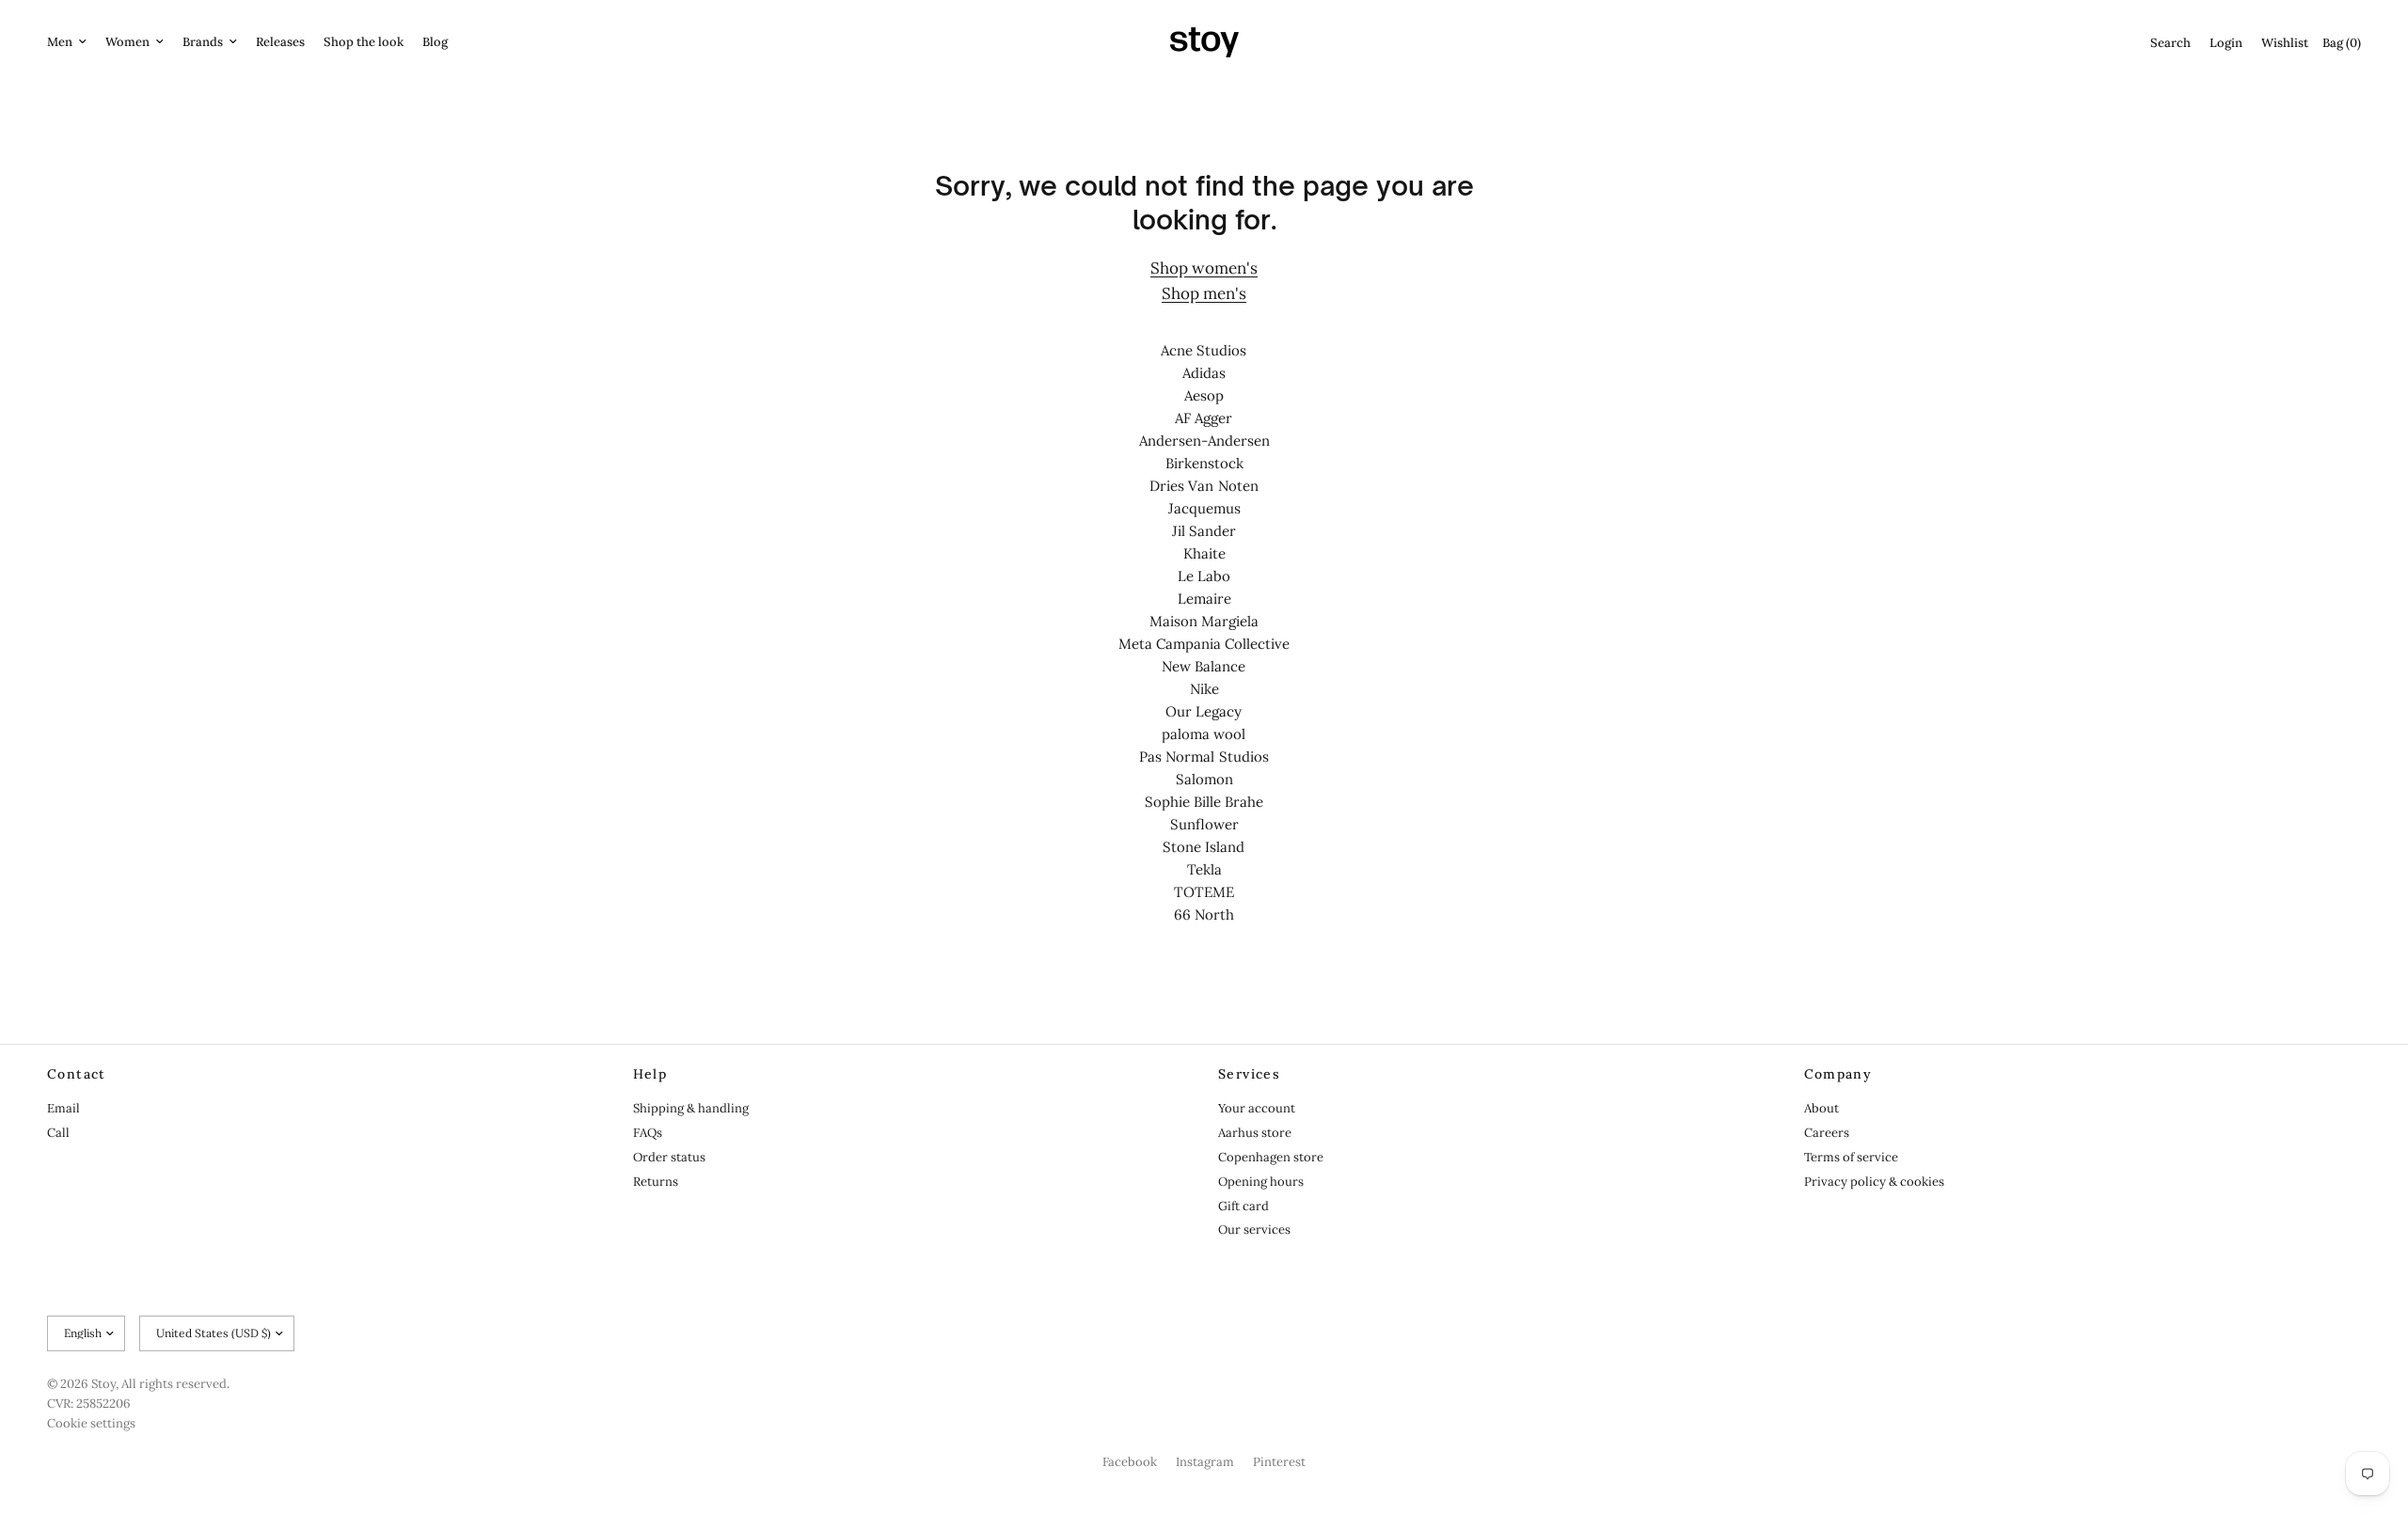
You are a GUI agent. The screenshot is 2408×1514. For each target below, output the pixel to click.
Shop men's (1204, 293)
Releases (280, 42)
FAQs (648, 1133)
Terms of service (1851, 1157)
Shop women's (1204, 268)
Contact (77, 1074)
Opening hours (1261, 1182)
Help (650, 1074)
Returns (656, 1182)
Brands (203, 42)
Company (1838, 1074)
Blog (435, 42)
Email (63, 1108)
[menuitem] (71, 43)
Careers (1827, 1133)
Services (1249, 1074)
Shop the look (364, 42)
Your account (1257, 1108)
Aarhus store (1255, 1133)
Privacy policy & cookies (1874, 1182)
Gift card (1244, 1206)
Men (60, 42)
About (1822, 1108)
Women (127, 42)
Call (58, 1133)
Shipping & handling (691, 1108)
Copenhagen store (1271, 1157)
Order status (669, 1157)
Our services (1254, 1230)
